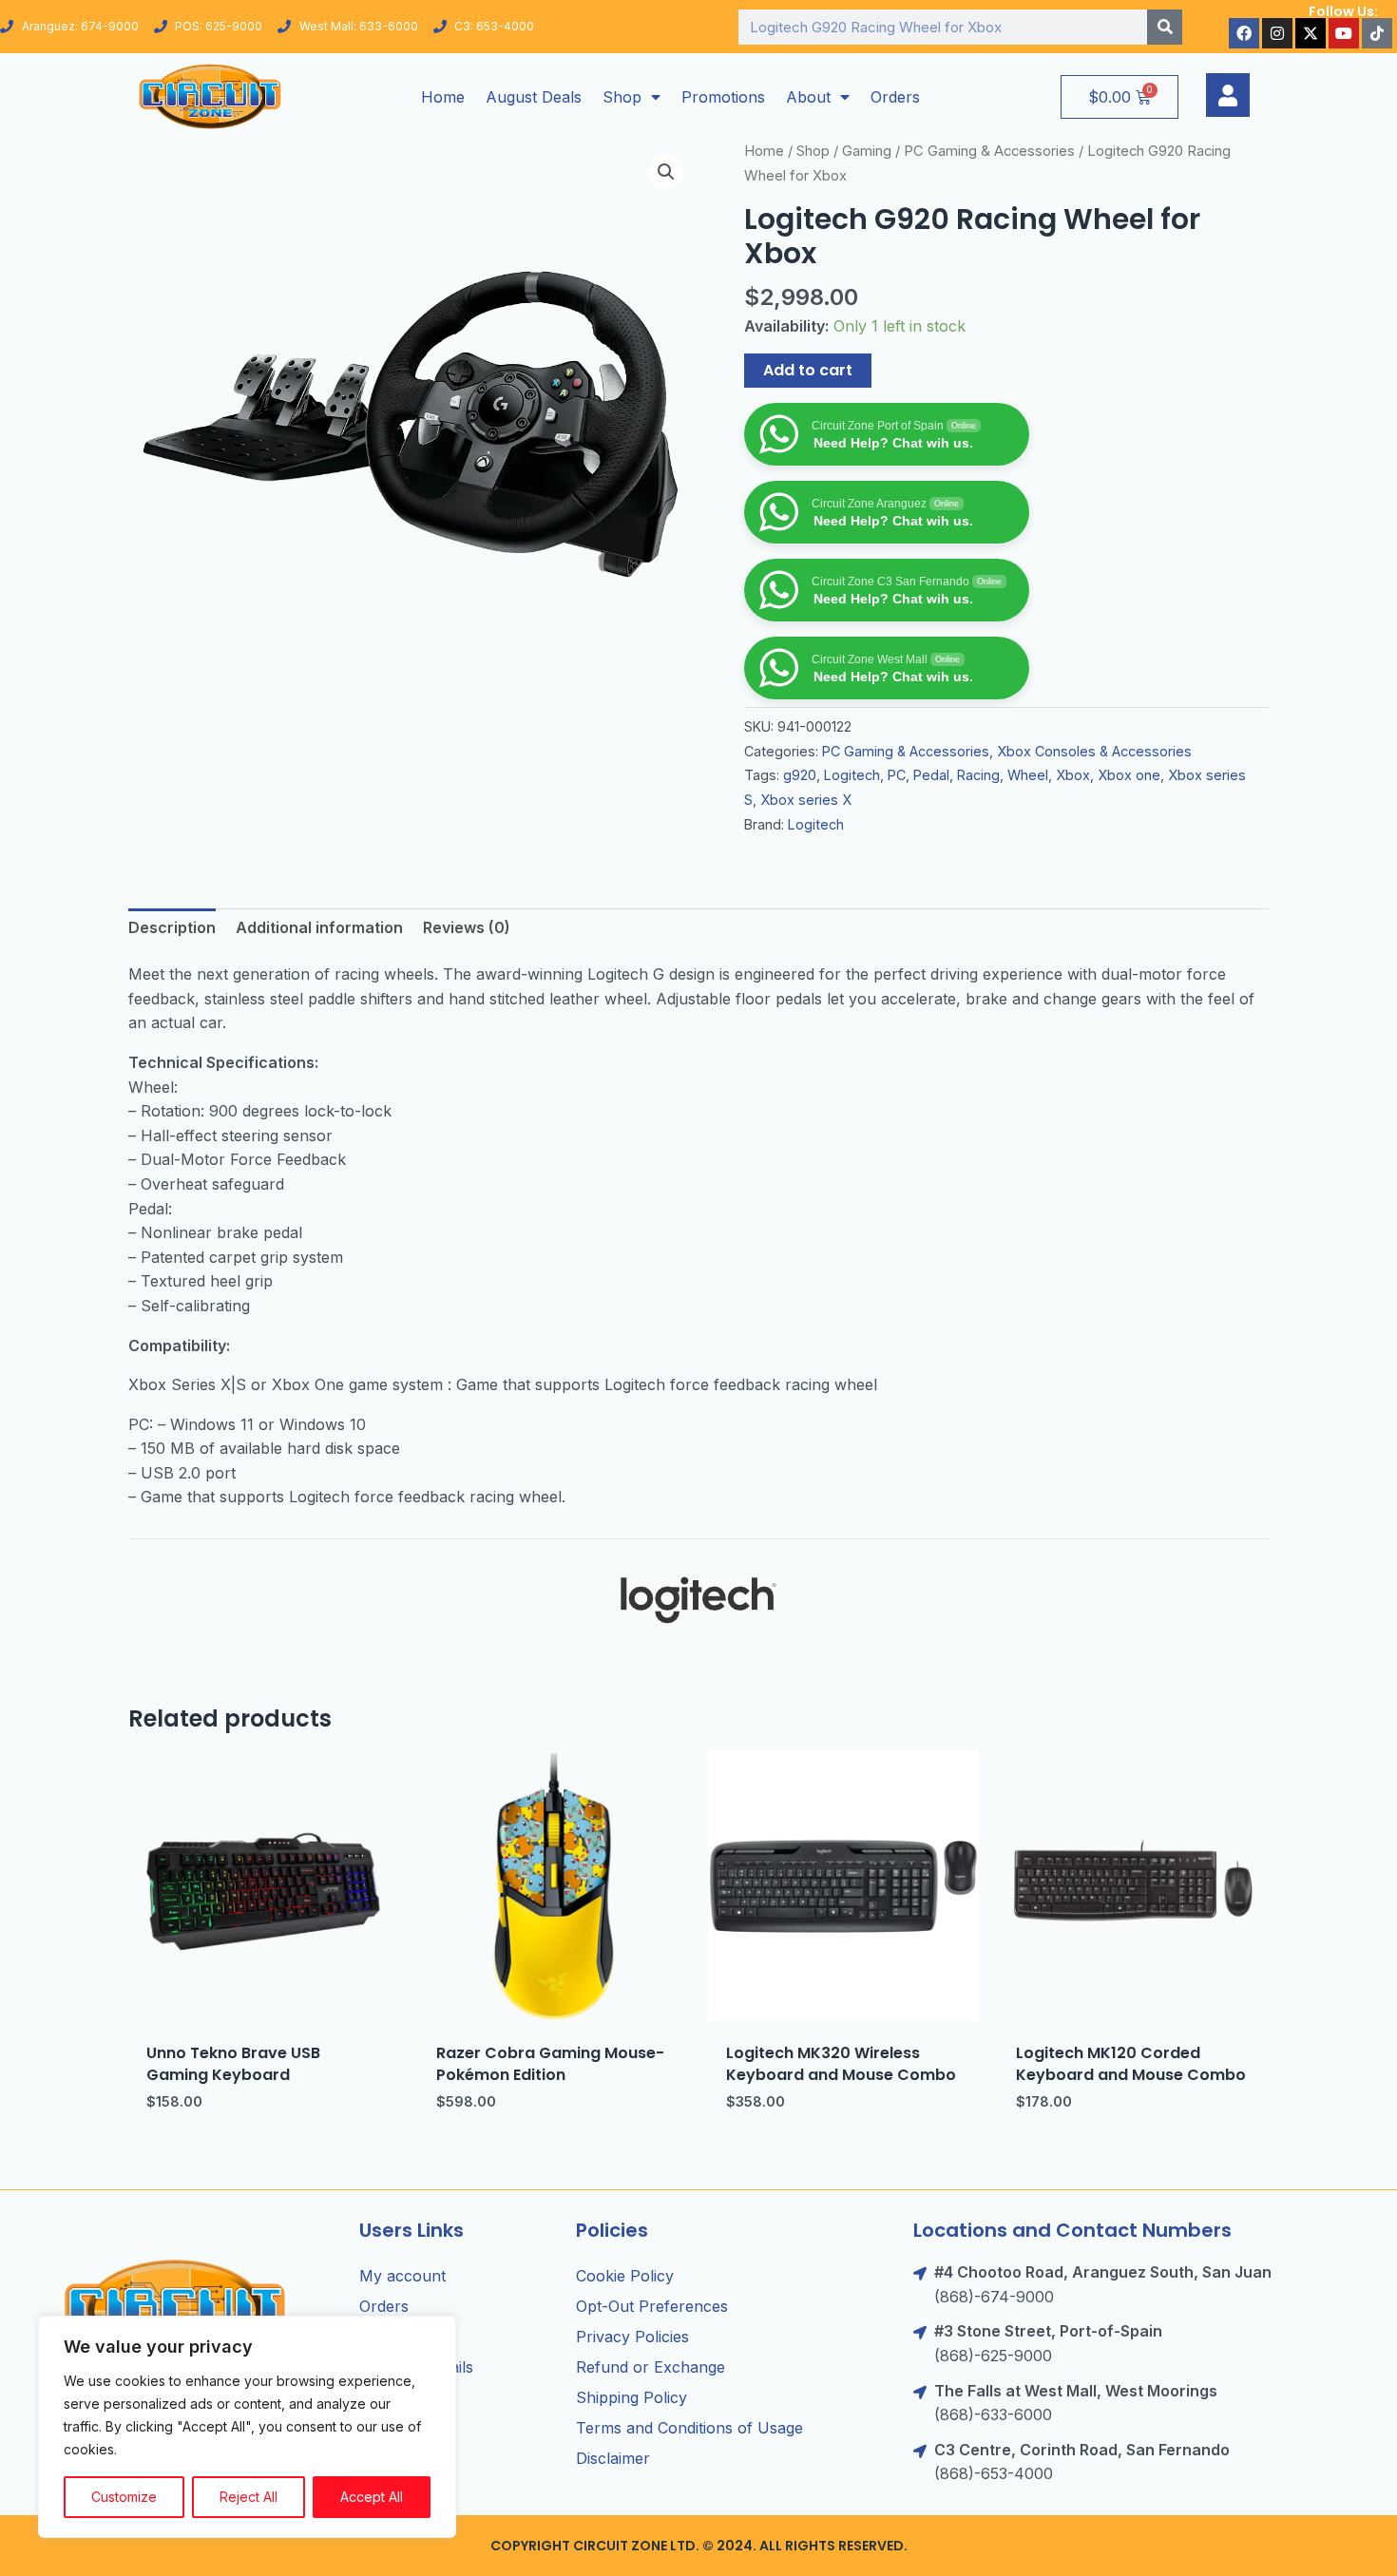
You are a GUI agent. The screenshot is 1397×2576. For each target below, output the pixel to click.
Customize (124, 2497)
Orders (895, 97)
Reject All (249, 2497)
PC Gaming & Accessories (989, 151)
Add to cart (808, 370)
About (808, 97)
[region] (247, 2427)
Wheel (1028, 775)
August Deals (534, 97)
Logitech (852, 775)
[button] (666, 172)
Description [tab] (172, 927)
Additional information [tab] (319, 927)
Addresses (397, 2337)
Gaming (867, 151)
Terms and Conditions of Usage (689, 2428)
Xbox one (1129, 775)
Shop (622, 97)
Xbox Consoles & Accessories (1094, 751)
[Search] (1165, 27)
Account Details (416, 2367)
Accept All (372, 2497)
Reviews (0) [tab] (467, 927)
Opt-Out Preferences (652, 2306)
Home (443, 97)
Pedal (931, 775)
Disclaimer (613, 2458)
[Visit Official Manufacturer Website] (698, 1600)
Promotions (723, 97)
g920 (800, 775)
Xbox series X (806, 800)
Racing (978, 775)
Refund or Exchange (651, 2367)
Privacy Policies (632, 2337)
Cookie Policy (625, 2276)
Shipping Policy (632, 2397)
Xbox (1073, 775)
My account (402, 2276)
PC (897, 775)
